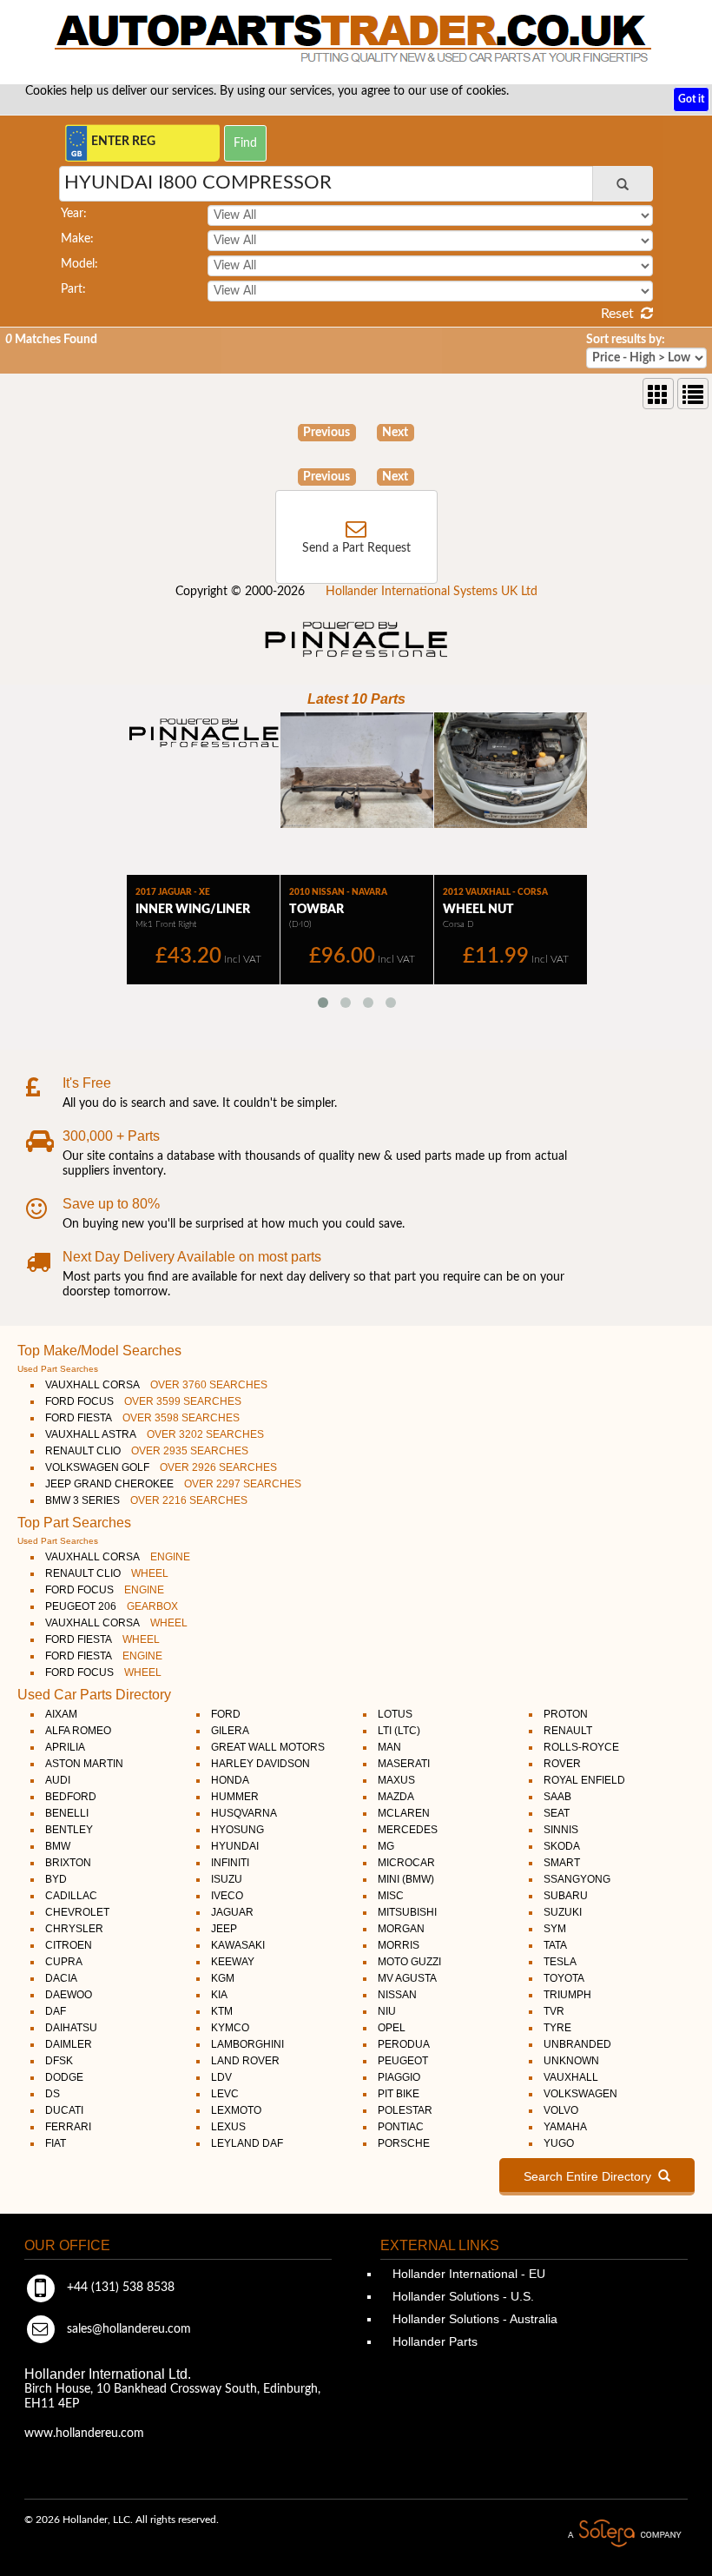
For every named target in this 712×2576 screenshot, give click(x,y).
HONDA (230, 1780)
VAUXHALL (571, 2077)
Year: (74, 214)
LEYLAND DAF (247, 2143)
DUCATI (64, 2110)
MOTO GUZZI (409, 1962)
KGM (223, 1978)
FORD (226, 1714)
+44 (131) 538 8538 (119, 2288)
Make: (77, 239)
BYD (56, 1879)
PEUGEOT (403, 2061)
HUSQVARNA (244, 1813)
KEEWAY (233, 1962)
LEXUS (228, 2127)
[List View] (693, 394)
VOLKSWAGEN (580, 2094)
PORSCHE (404, 2143)
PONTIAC (401, 2127)
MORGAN (401, 1929)
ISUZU (227, 1879)
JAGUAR (232, 1912)
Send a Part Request (356, 548)
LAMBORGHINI (247, 2044)
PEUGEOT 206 (112, 1606)
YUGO (559, 2143)
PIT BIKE (399, 2094)
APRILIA (65, 1747)
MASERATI (404, 1764)
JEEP (224, 1929)
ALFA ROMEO (78, 1731)
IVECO (227, 1896)
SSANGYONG (577, 1879)
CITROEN (69, 1945)
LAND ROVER (245, 2061)
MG (386, 1846)
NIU (387, 2011)
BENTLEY (69, 1830)
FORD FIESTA (142, 1418)
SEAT (557, 1813)
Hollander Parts (433, 2341)
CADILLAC (71, 1896)
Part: (73, 289)
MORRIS (399, 1945)
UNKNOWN (571, 2061)
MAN (389, 1747)
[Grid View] (658, 394)
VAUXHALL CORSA (156, 1385)
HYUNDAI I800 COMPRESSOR (198, 182)
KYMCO (230, 2028)
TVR (554, 2011)
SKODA (562, 1846)
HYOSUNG (237, 1830)
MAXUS (396, 1780)
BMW (58, 1846)
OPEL (392, 2028)
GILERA (230, 1731)
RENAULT (568, 1731)
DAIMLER (69, 2044)
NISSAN (397, 1995)
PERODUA (404, 2044)
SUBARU (566, 1896)
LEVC (225, 2094)
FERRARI (68, 2127)
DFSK (59, 2061)
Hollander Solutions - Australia (473, 2319)
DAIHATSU (71, 2028)
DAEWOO (69, 1995)
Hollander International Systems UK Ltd (432, 592)
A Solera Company (624, 2534)
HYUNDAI (235, 1846)
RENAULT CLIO (147, 1451)
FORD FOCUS (143, 1401)
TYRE (557, 2028)
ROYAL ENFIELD (584, 1780)
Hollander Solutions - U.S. (461, 2296)
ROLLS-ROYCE (581, 1747)
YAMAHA (565, 2127)
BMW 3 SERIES (146, 1500)
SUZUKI (563, 1912)
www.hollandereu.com (84, 2434)
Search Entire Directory (591, 2176)
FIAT (56, 2143)
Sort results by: (626, 340)
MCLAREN (404, 1813)
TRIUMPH (567, 1995)
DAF (56, 2011)
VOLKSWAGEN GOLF (161, 1467)
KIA (219, 1995)
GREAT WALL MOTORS (268, 1747)
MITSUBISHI (407, 1912)
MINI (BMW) (406, 1879)
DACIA (61, 1978)
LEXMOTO (236, 2110)
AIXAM (61, 1714)
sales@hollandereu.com (127, 2329)
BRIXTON (68, 1863)
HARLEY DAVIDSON (260, 1764)
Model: (79, 264)
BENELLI (67, 1813)
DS (53, 2094)
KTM (222, 2011)
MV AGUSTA (407, 1978)
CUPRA (64, 1962)
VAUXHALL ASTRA (155, 1434)
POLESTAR (405, 2110)
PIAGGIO (399, 2077)
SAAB (557, 1797)
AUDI (58, 1780)
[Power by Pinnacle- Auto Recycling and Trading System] (356, 659)
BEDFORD (71, 1797)
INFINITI (230, 1863)
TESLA (560, 1962)
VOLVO (561, 2110)
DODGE (64, 2077)
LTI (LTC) (399, 1731)
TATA (555, 1945)
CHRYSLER (74, 1929)
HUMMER (235, 1797)
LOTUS (395, 1714)
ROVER (562, 1764)
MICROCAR (406, 1863)
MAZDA (396, 1797)
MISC (391, 1896)
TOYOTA (564, 1978)
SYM (555, 1929)
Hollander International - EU (467, 2274)
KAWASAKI (238, 1945)
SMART (562, 1863)
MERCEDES (408, 1830)
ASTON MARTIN (84, 1764)
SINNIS (561, 1830)
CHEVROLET (77, 1912)
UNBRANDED (577, 2044)
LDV (221, 2077)
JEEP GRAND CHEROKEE (173, 1484)
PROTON (566, 1714)
